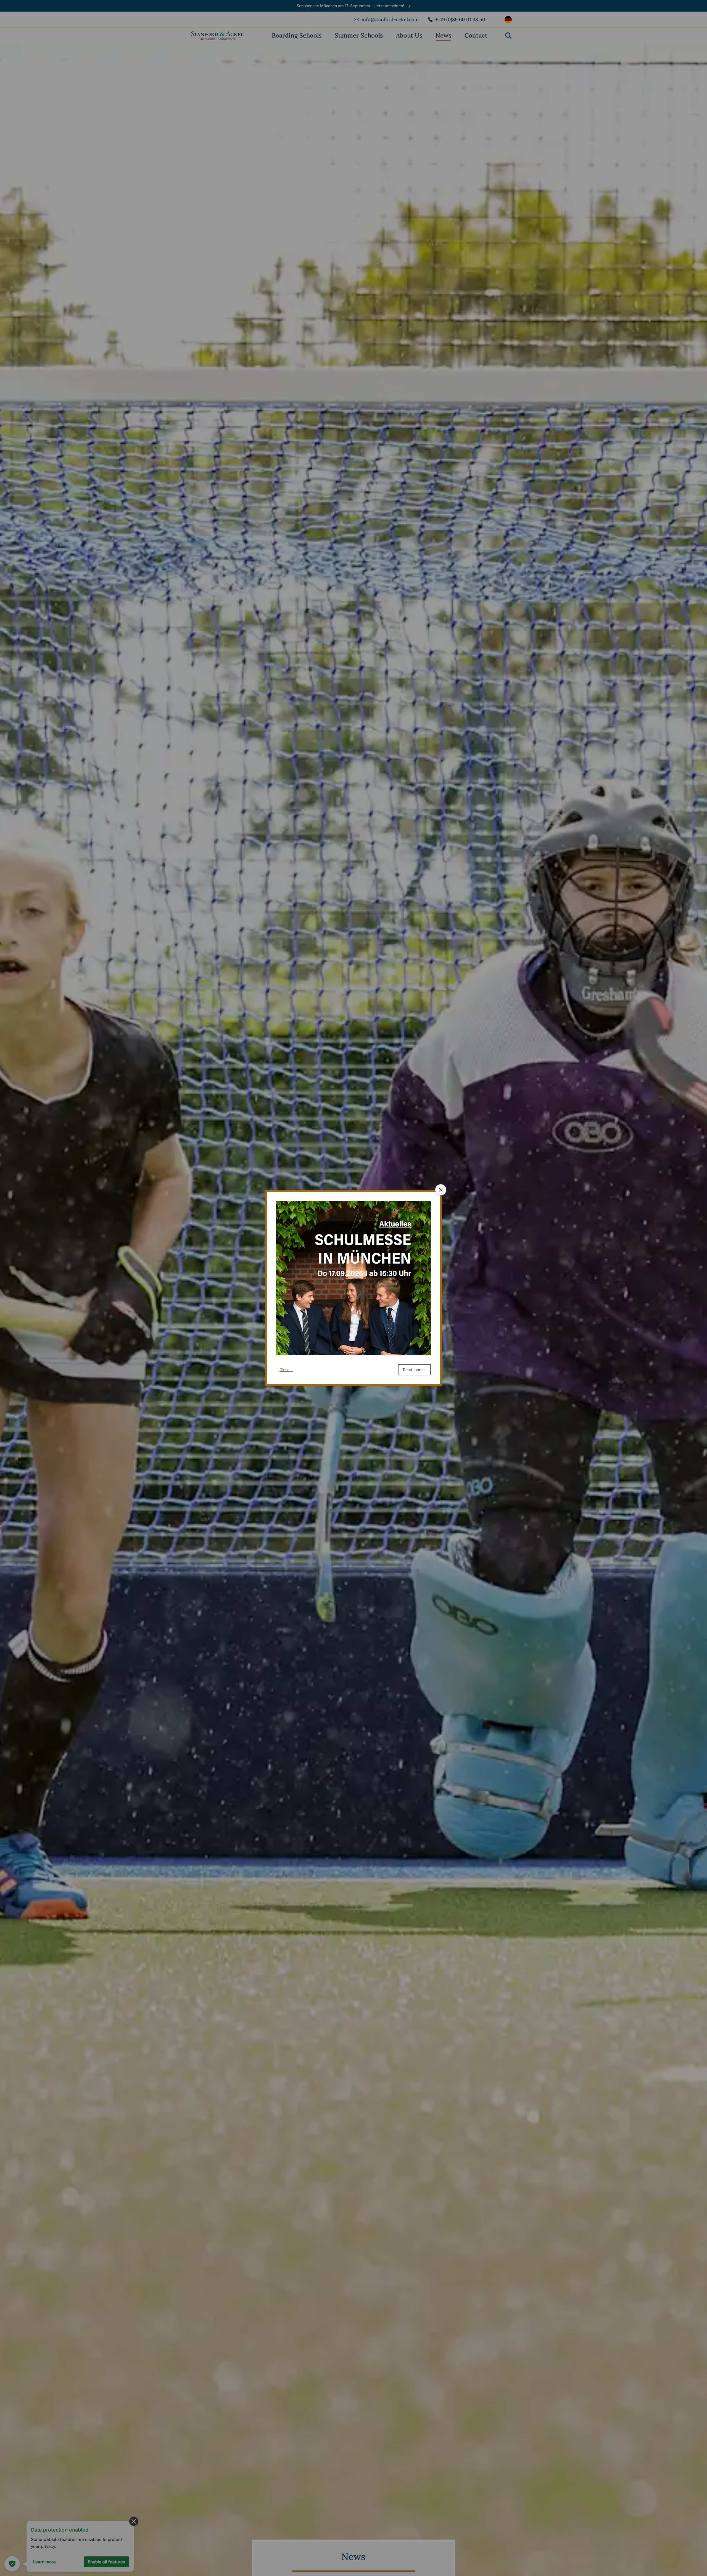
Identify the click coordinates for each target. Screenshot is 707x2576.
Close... (286, 1370)
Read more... (414, 1370)
